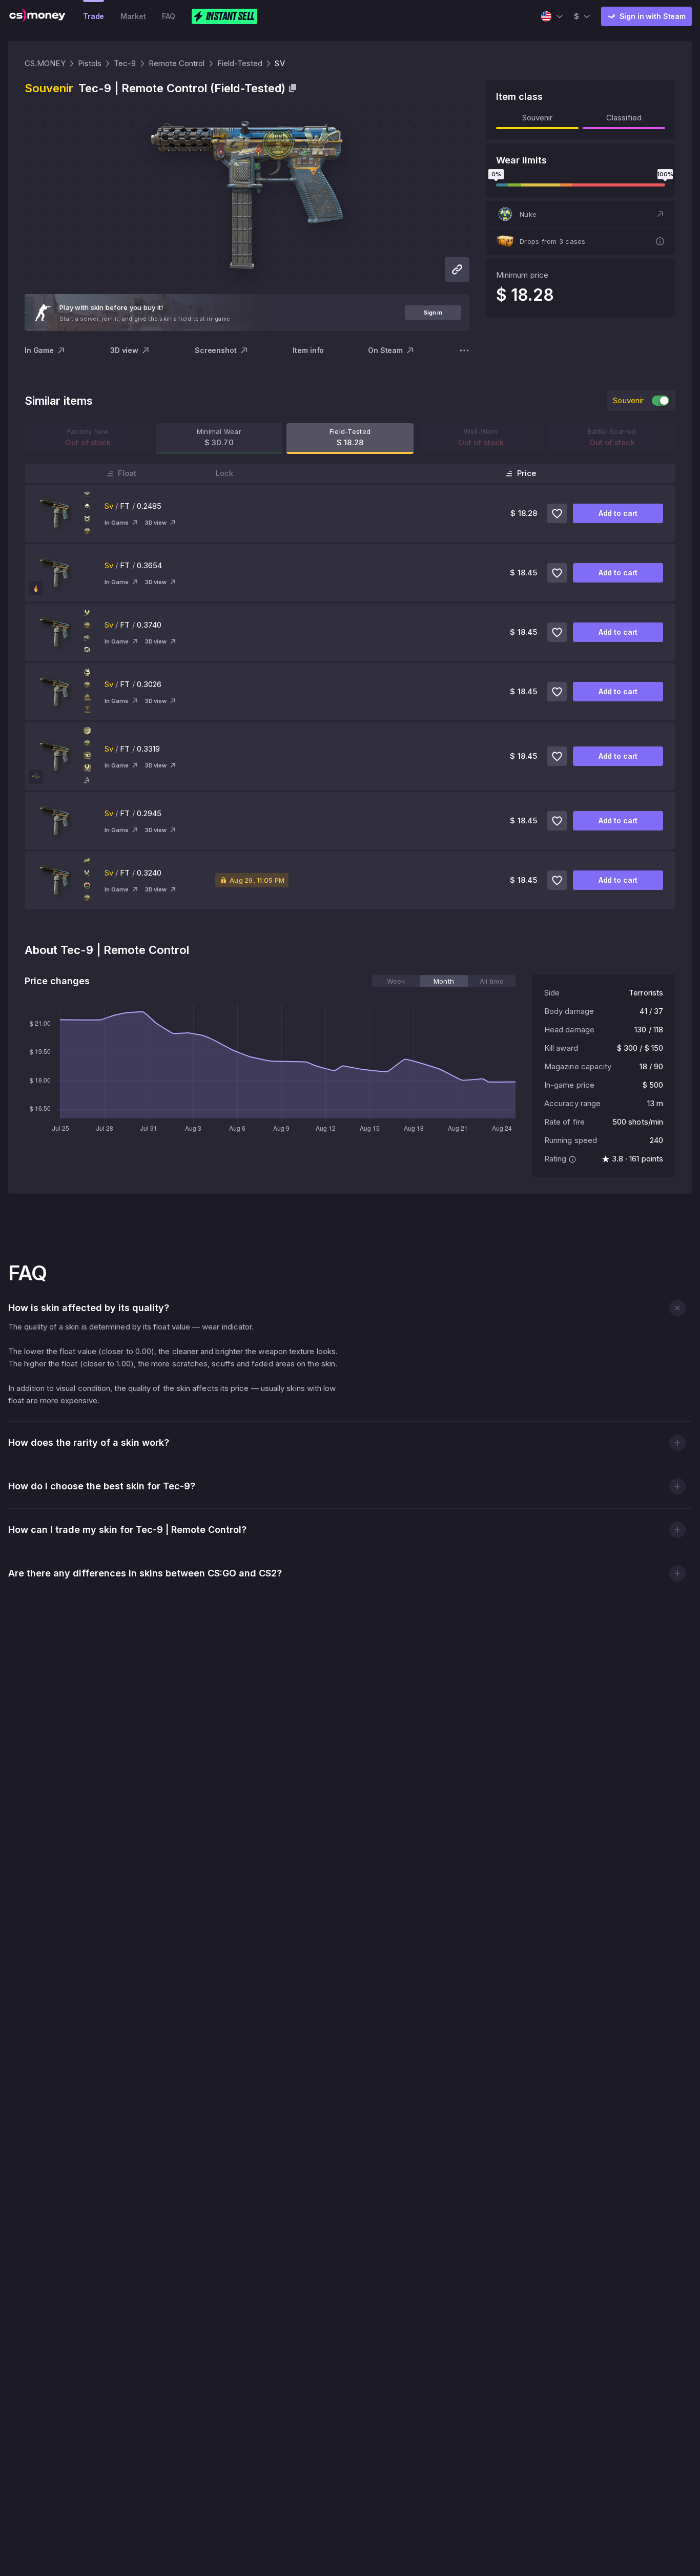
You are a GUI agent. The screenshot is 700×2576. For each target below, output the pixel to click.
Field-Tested (240, 63)
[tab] (396, 981)
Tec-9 (125, 63)
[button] (581, 214)
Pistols (90, 63)
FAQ (169, 16)
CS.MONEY (45, 63)
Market (133, 16)
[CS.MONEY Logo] (37, 16)
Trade (94, 16)
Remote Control (177, 63)
